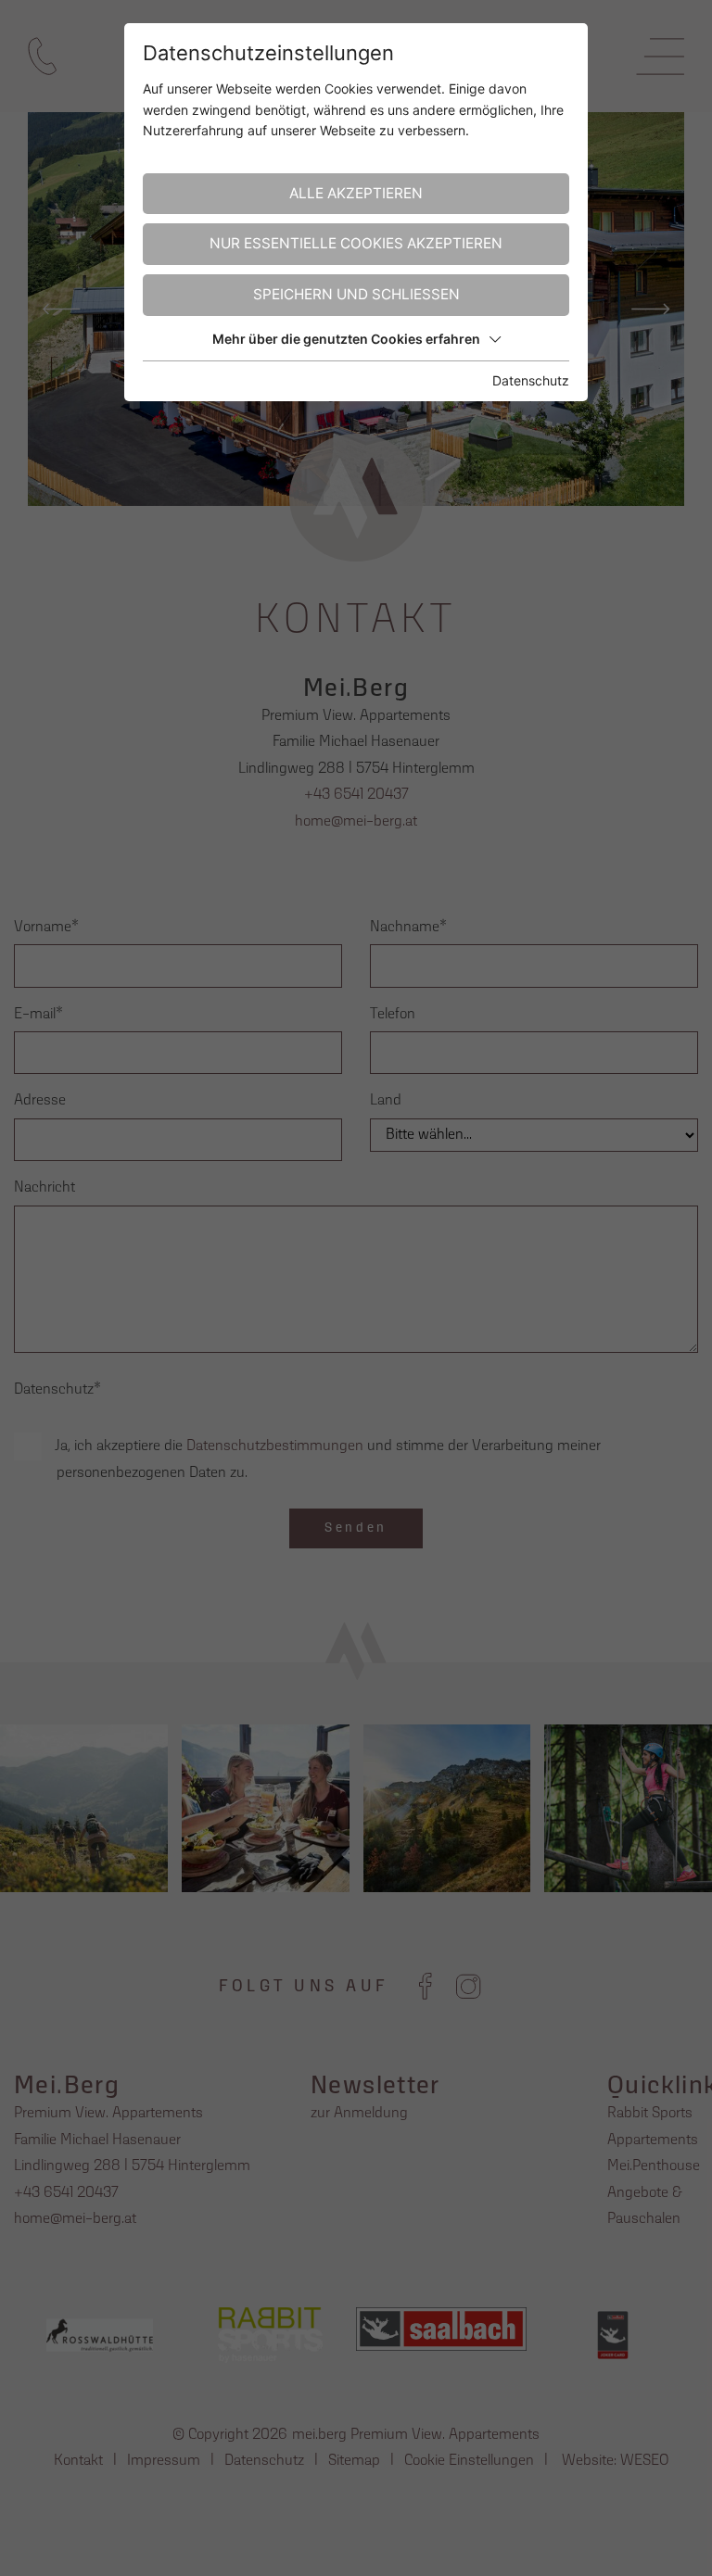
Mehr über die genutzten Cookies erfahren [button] (346, 339)
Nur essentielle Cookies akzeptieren (356, 243)
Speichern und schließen (356, 294)
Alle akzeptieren (356, 193)
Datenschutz (531, 380)
